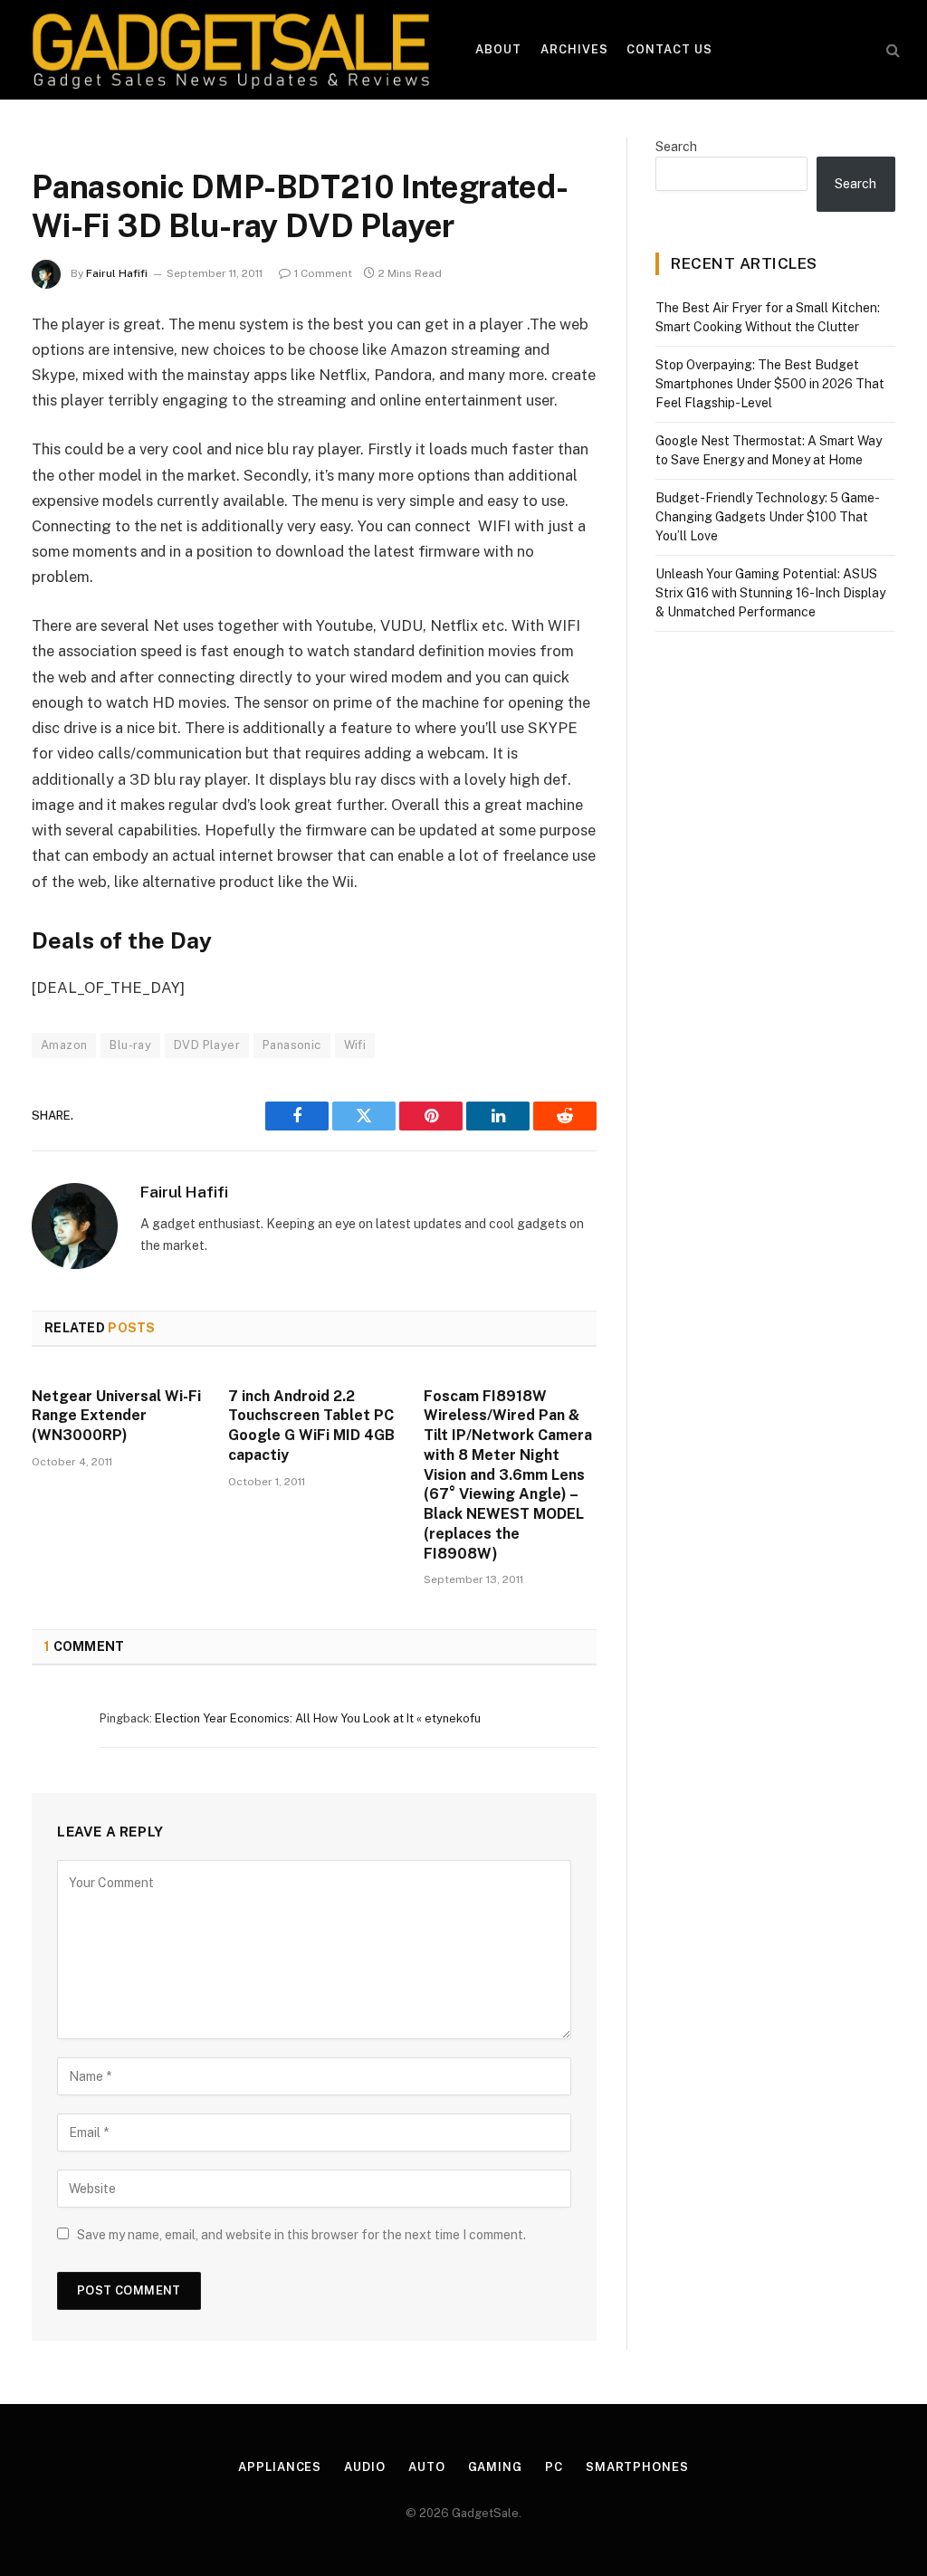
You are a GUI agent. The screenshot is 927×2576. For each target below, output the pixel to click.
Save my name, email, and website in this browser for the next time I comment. (301, 2235)
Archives (574, 49)
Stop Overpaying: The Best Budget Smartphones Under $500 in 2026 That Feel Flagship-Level (770, 384)
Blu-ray (130, 1045)
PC (554, 2467)
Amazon (64, 1045)
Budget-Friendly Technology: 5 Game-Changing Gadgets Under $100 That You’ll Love (768, 517)
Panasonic (292, 1045)
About (498, 49)
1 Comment (323, 273)
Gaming (495, 2467)
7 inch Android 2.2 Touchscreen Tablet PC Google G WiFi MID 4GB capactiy (311, 1426)
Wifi (355, 1045)
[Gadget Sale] (231, 50)
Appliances (280, 2467)
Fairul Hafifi (117, 273)
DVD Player (207, 1045)
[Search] (891, 50)
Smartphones (637, 2467)
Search (676, 147)
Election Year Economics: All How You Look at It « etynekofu (318, 1718)
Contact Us (669, 49)
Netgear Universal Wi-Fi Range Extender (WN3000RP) (116, 1416)
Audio (365, 2467)
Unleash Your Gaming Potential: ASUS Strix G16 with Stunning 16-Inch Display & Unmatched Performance (770, 593)
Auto (427, 2467)
